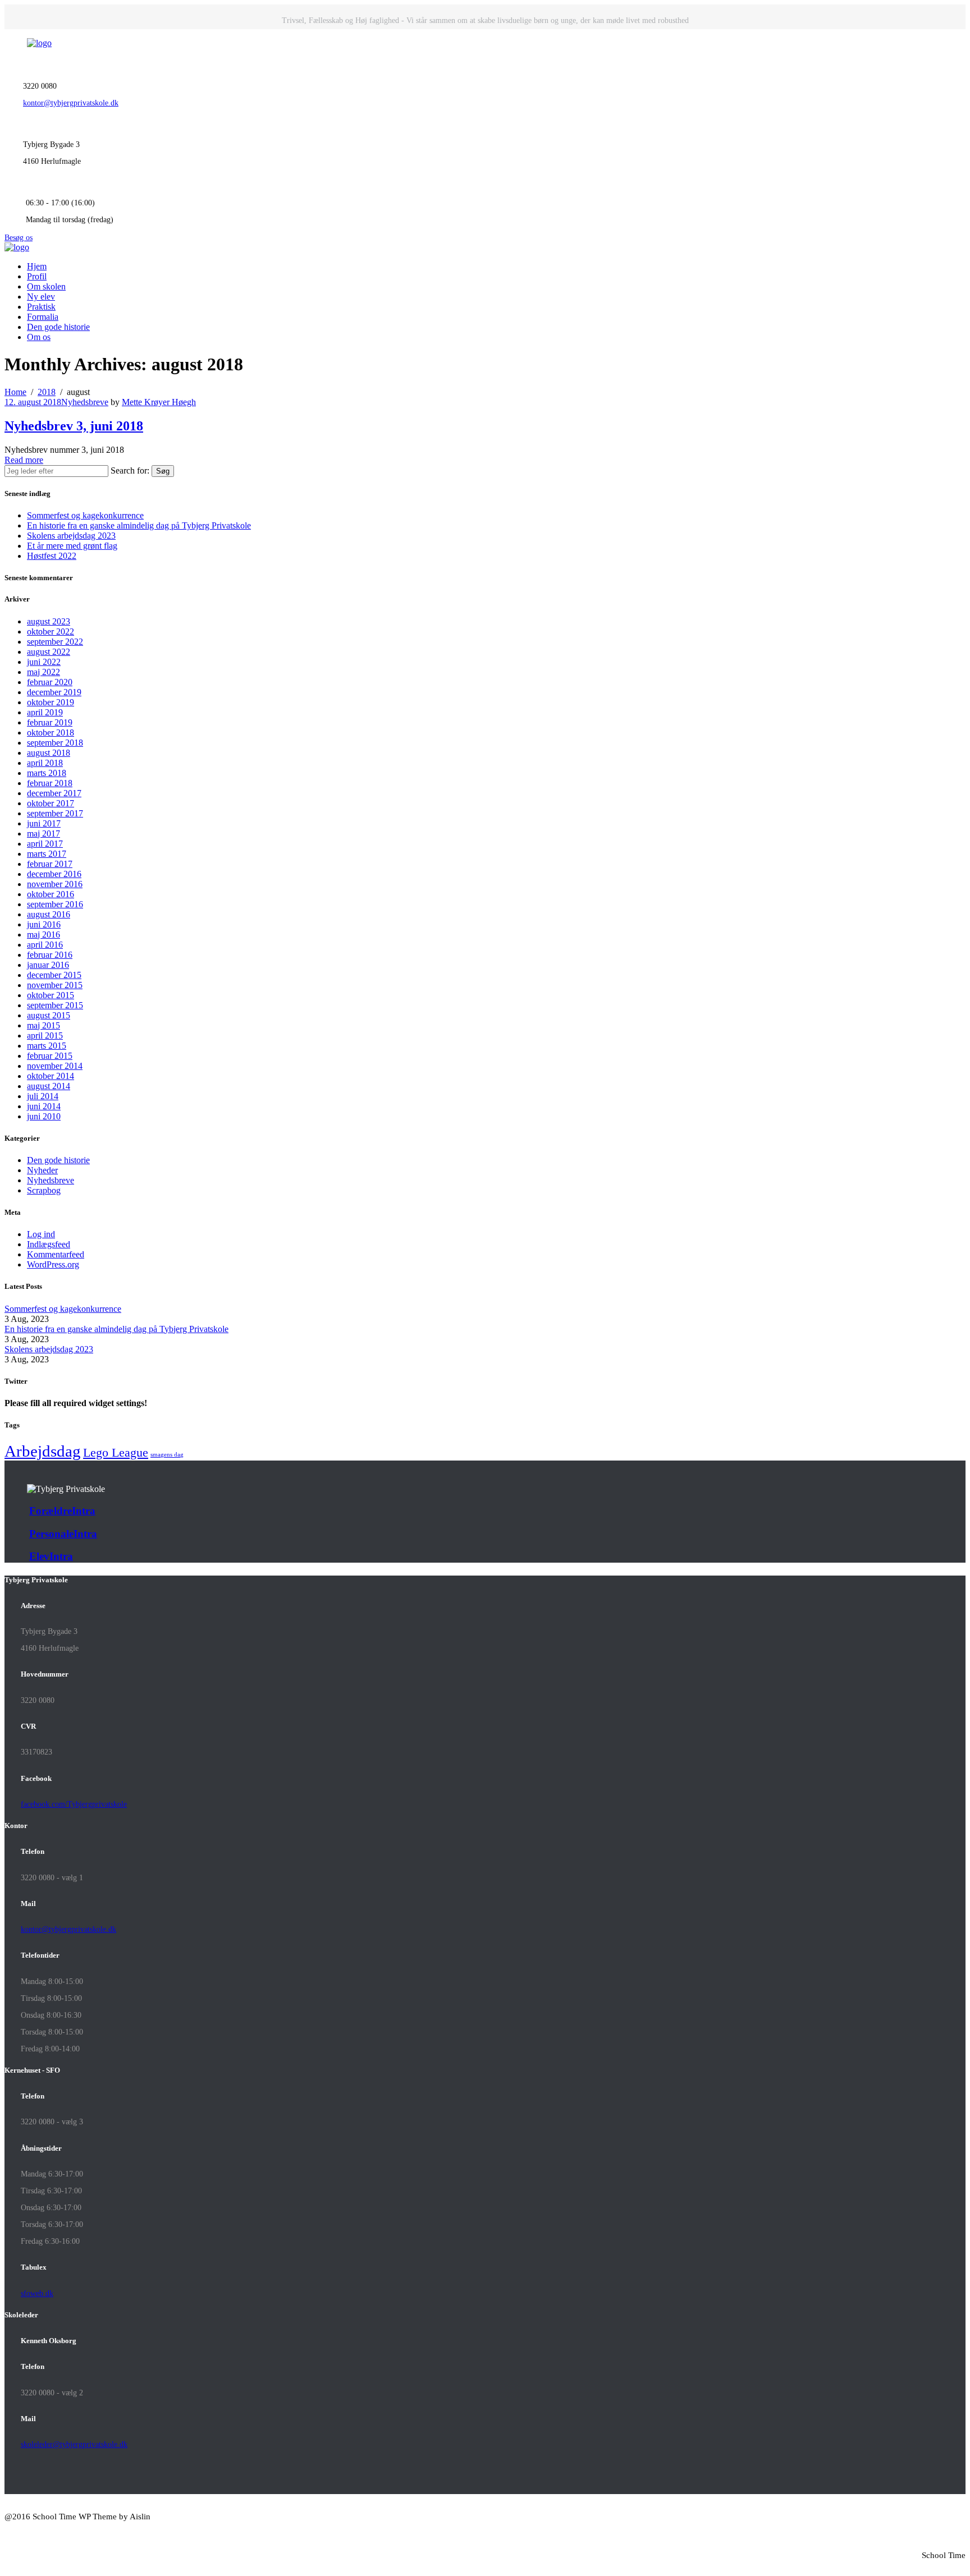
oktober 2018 (51, 733)
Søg (163, 471)
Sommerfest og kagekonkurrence (85, 515)
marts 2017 (47, 854)
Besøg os (19, 238)
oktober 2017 (51, 803)
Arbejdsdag (43, 1451)
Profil (37, 276)
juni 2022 (44, 662)
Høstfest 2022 (52, 556)
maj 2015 (44, 1025)
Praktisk (41, 307)
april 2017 (45, 844)
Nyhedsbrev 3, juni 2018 (74, 426)
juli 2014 (43, 1096)
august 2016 (49, 914)
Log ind (41, 1234)
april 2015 (45, 1036)
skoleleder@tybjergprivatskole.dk (74, 2444)
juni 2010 (44, 1116)
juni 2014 (44, 1106)
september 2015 (55, 1005)
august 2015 (49, 1015)
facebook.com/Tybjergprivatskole (74, 1804)
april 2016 (45, 945)
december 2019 (54, 692)
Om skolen (46, 286)
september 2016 (55, 904)
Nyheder (42, 1170)
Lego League (116, 1452)
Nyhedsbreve (85, 402)
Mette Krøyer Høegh (159, 402)
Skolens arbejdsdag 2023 (71, 536)
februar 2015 (50, 1056)
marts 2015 (47, 1046)
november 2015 (55, 985)
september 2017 (55, 813)
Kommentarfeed (56, 1254)
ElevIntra (51, 1556)
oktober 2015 (51, 995)
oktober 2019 (51, 702)
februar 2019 (50, 722)
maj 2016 (44, 935)
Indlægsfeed (49, 1244)
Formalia (43, 317)
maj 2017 (44, 834)
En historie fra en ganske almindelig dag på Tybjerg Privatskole (139, 525)
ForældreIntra (62, 1511)
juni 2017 (44, 823)
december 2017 (54, 793)
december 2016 (54, 874)
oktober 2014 (51, 1076)
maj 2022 (44, 672)
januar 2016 (48, 965)
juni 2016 (44, 924)
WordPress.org (53, 1264)
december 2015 (54, 975)
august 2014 (49, 1086)
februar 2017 (50, 864)
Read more (24, 460)
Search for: (130, 470)
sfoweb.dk (37, 2293)
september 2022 (55, 642)
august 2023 (49, 621)
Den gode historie (58, 327)
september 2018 (55, 743)
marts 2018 (47, 773)
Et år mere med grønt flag (72, 546)
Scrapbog (44, 1190)
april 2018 (45, 763)
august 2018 (49, 753)
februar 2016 (50, 955)
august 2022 (49, 652)
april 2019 (45, 712)
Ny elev (41, 297)
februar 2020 (50, 682)
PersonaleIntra (63, 1534)
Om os (39, 337)
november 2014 (55, 1066)
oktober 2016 (51, 894)
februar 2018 (50, 783)
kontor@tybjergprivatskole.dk (71, 103)
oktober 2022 (51, 632)
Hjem (37, 266)
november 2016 (55, 884)
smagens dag (167, 1455)
